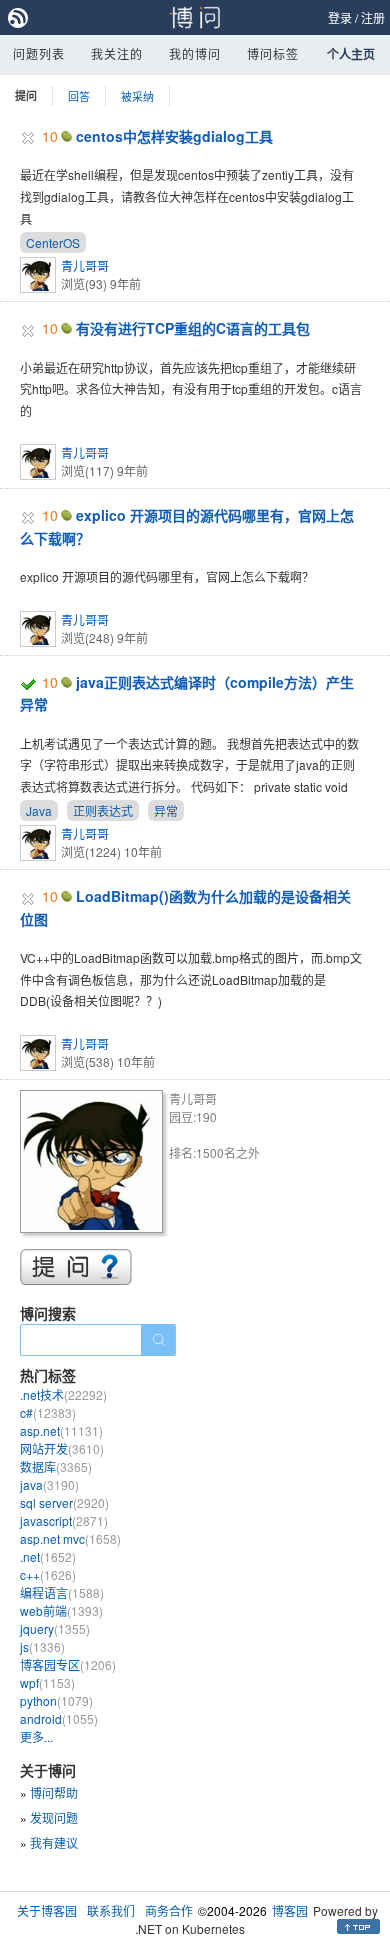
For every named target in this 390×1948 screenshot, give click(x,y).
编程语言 (62, 1592)
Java (39, 810)
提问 (26, 95)
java (49, 1484)
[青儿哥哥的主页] (94, 1164)
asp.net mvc (70, 1538)
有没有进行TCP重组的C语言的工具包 (193, 328)
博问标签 (273, 53)
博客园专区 (68, 1664)
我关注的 (117, 53)
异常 (166, 810)
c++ (48, 1574)
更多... (36, 1736)
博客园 (290, 1910)
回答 (79, 96)
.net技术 (63, 1394)
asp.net (61, 1430)
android (59, 1718)
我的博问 (195, 53)
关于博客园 (47, 1910)
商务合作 (169, 1910)
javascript (64, 1520)
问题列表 (39, 53)
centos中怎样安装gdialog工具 (174, 136)
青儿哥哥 (85, 265)
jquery (55, 1628)
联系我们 (111, 1910)
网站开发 (62, 1448)
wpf (47, 1682)
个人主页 (351, 54)
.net (48, 1556)
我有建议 (54, 1842)
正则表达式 (103, 810)
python (56, 1700)
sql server (64, 1502)
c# (48, 1412)
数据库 (56, 1466)
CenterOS (53, 242)
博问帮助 (54, 1792)
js (42, 1646)
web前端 (61, 1610)
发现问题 (54, 1817)
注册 (373, 17)
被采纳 (137, 96)
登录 (340, 17)
